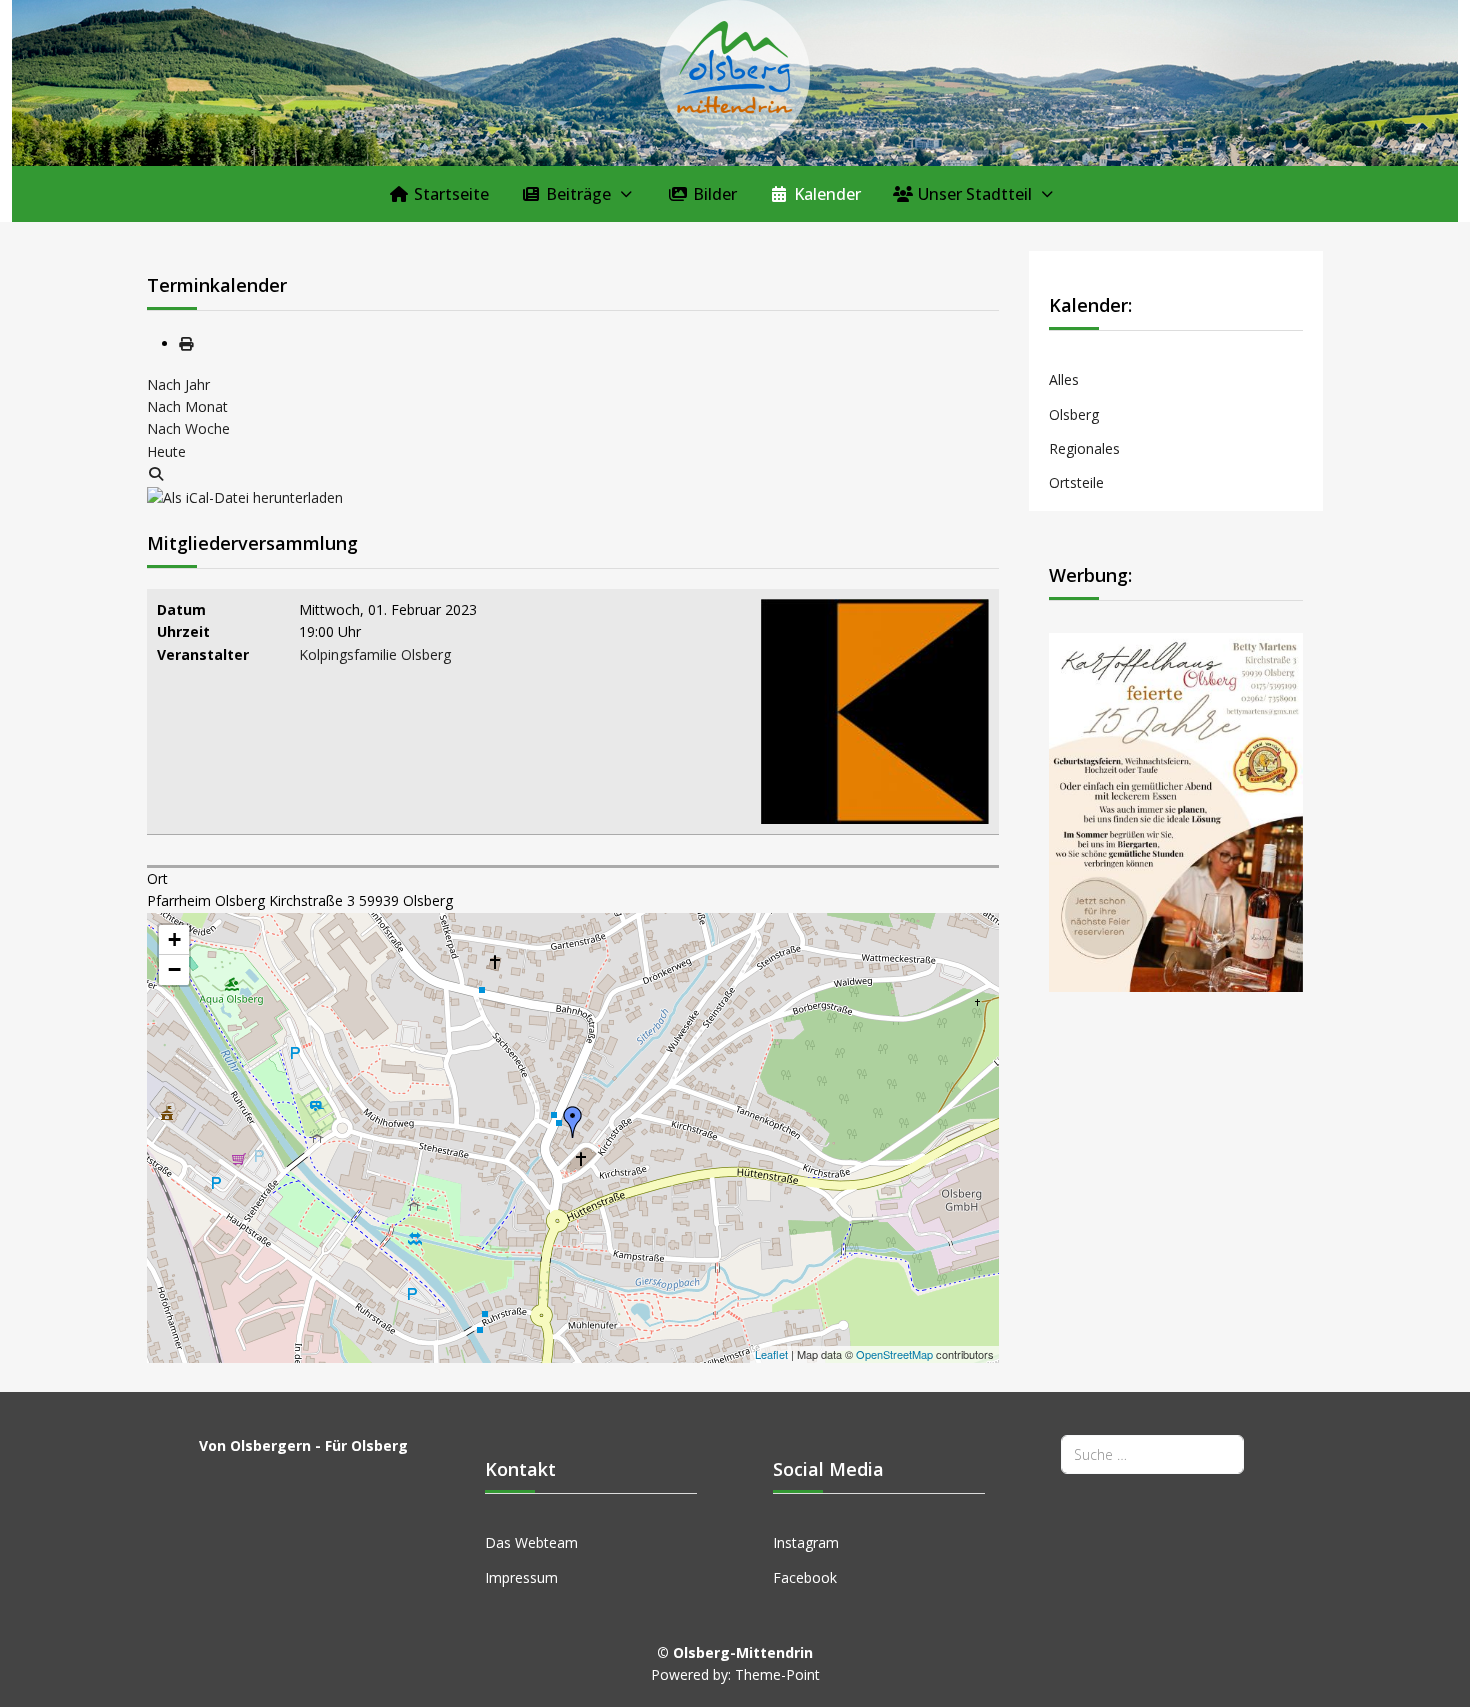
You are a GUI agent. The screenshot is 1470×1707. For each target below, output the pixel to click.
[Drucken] (186, 343)
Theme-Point (777, 1674)
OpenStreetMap (894, 1354)
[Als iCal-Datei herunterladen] (245, 496)
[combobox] (1152, 1454)
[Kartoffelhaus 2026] (1176, 810)
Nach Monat (187, 406)
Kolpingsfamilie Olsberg (375, 654)
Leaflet (771, 1354)
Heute (166, 451)
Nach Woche (188, 428)
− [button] (174, 969)
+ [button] (174, 939)
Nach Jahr (178, 384)
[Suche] (156, 473)
